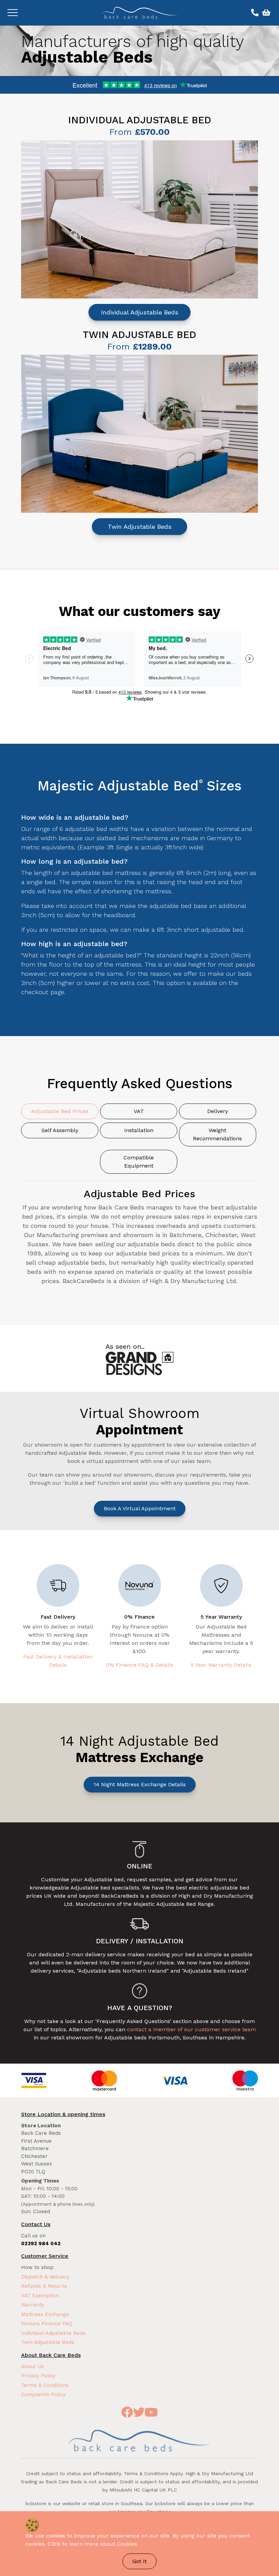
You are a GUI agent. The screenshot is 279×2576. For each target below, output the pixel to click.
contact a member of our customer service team (191, 2029)
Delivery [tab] (218, 1111)
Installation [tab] (139, 1130)
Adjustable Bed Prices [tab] (60, 1111)
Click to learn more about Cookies (92, 2544)
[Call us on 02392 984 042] (254, 13)
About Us (32, 2366)
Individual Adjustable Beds (140, 312)
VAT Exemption (40, 2296)
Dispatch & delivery (45, 2277)
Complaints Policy (43, 2394)
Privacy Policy (38, 2376)
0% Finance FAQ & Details (139, 1665)
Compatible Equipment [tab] (139, 1162)
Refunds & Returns (44, 2286)
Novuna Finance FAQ (47, 2324)
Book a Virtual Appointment (140, 1508)
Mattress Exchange (45, 2314)
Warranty (33, 2305)
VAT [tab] (139, 1111)
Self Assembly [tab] (60, 1130)
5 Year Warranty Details (221, 1665)
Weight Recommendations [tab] (217, 1134)
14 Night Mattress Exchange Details (140, 1784)
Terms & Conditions (45, 2385)
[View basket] (265, 13)
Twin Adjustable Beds (140, 527)
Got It (139, 2561)
